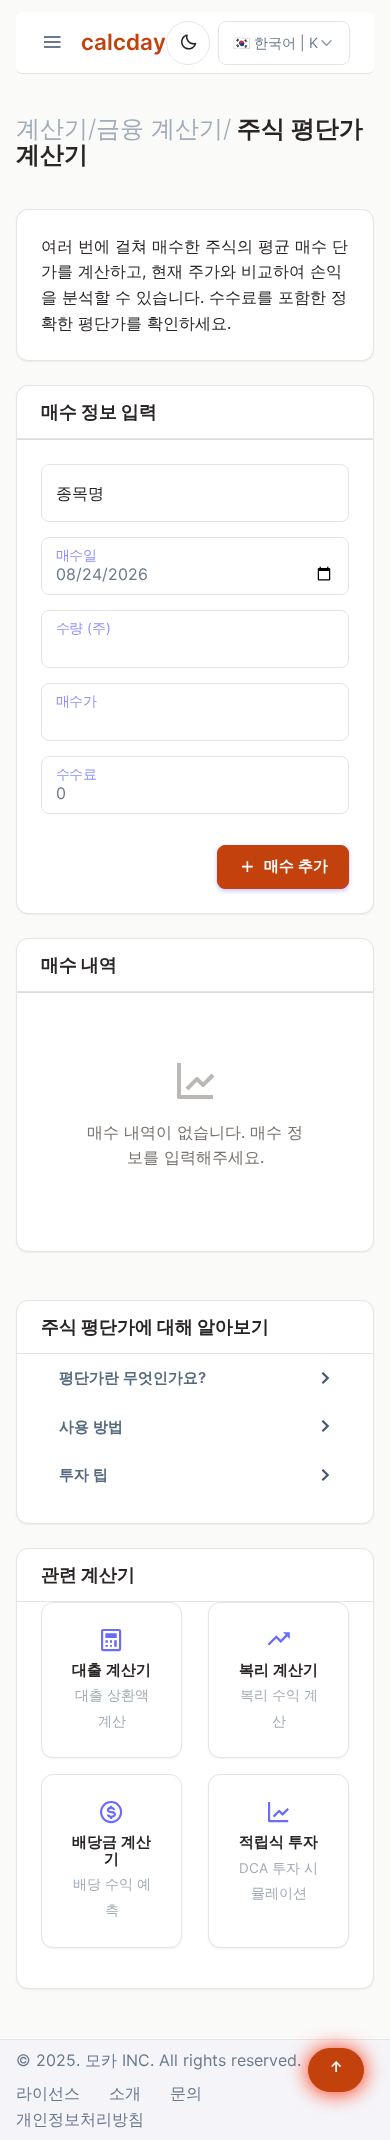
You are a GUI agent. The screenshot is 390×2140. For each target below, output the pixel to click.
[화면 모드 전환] (188, 43)
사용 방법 (91, 1426)
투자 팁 (83, 1474)
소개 (125, 2093)
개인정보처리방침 (80, 2119)
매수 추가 (294, 865)
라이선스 (48, 2093)
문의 (186, 2093)
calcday (123, 41)
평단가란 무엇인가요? (132, 1377)
